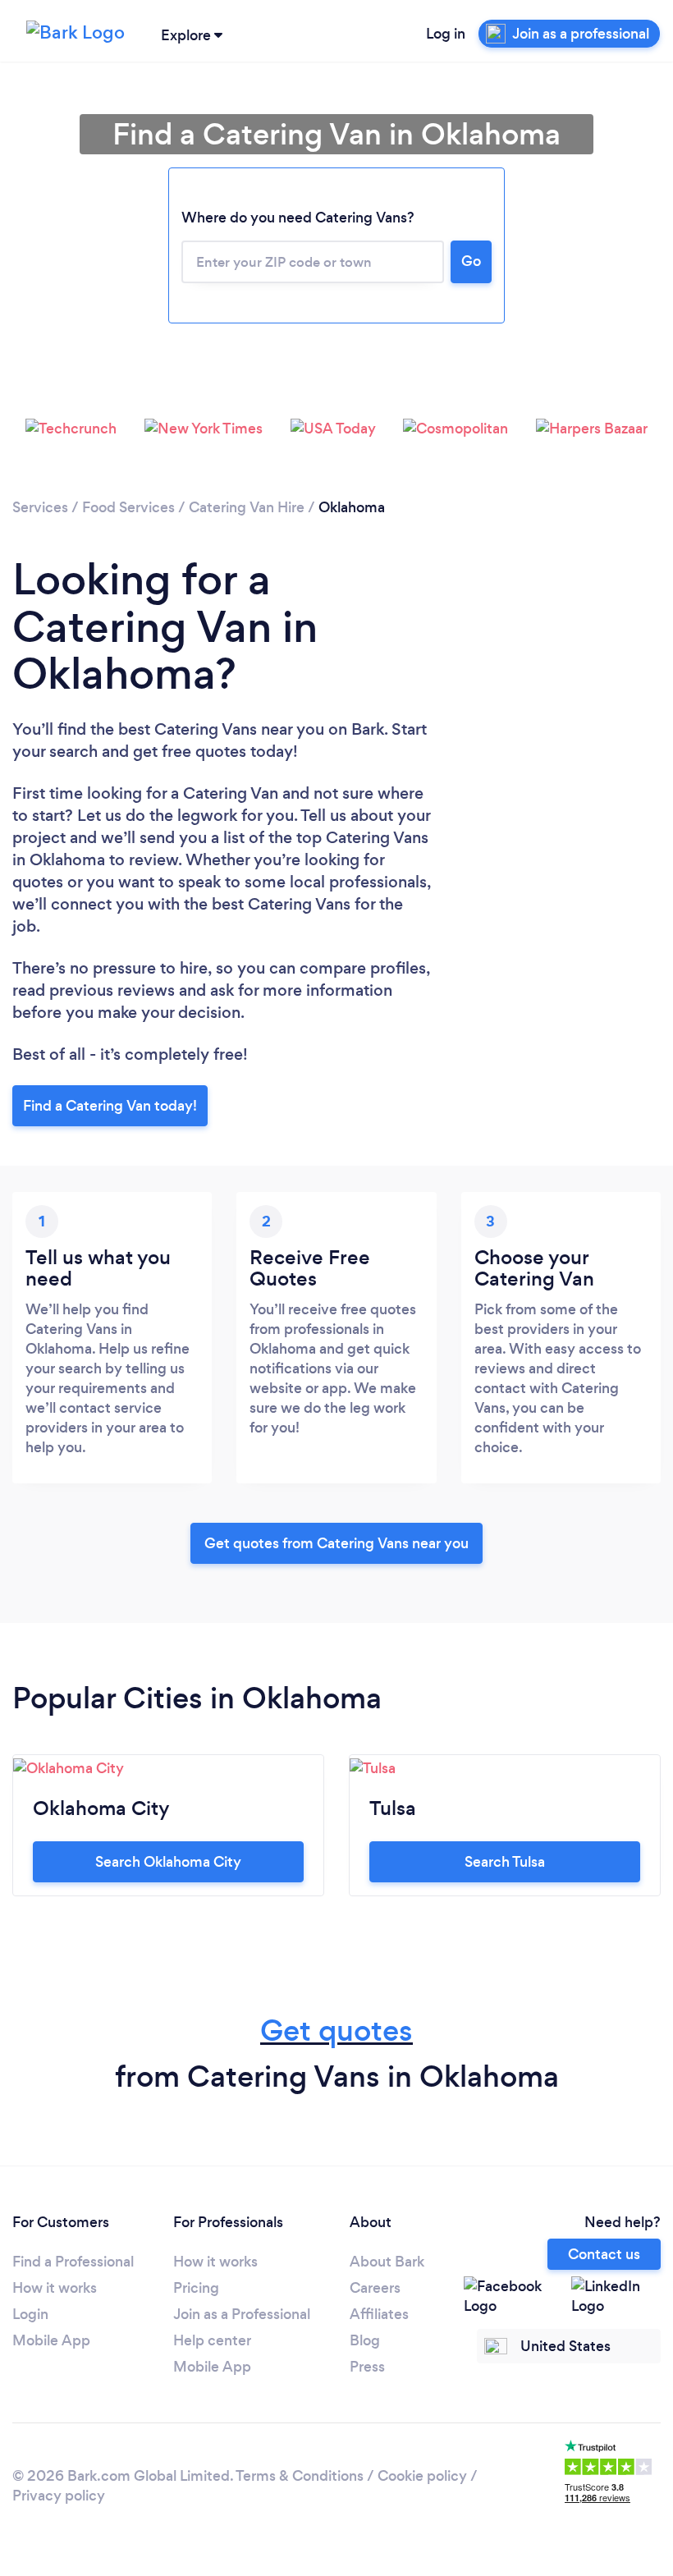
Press (367, 2367)
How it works (55, 2288)
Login (30, 2314)
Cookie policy (422, 2476)
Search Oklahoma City (168, 1862)
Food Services (128, 507)
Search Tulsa (505, 1862)
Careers (375, 2288)
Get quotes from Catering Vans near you (336, 1543)
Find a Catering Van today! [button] (110, 1106)
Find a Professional (73, 2262)
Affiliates (379, 2314)
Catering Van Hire (247, 507)
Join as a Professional (242, 2314)
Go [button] (471, 261)
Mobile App (51, 2340)
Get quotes (336, 2031)
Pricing (196, 2288)
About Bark (387, 2262)
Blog (365, 2340)
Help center (212, 2340)
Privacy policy (59, 2496)
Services (40, 507)
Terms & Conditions (300, 2476)
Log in (446, 34)
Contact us (604, 2254)
